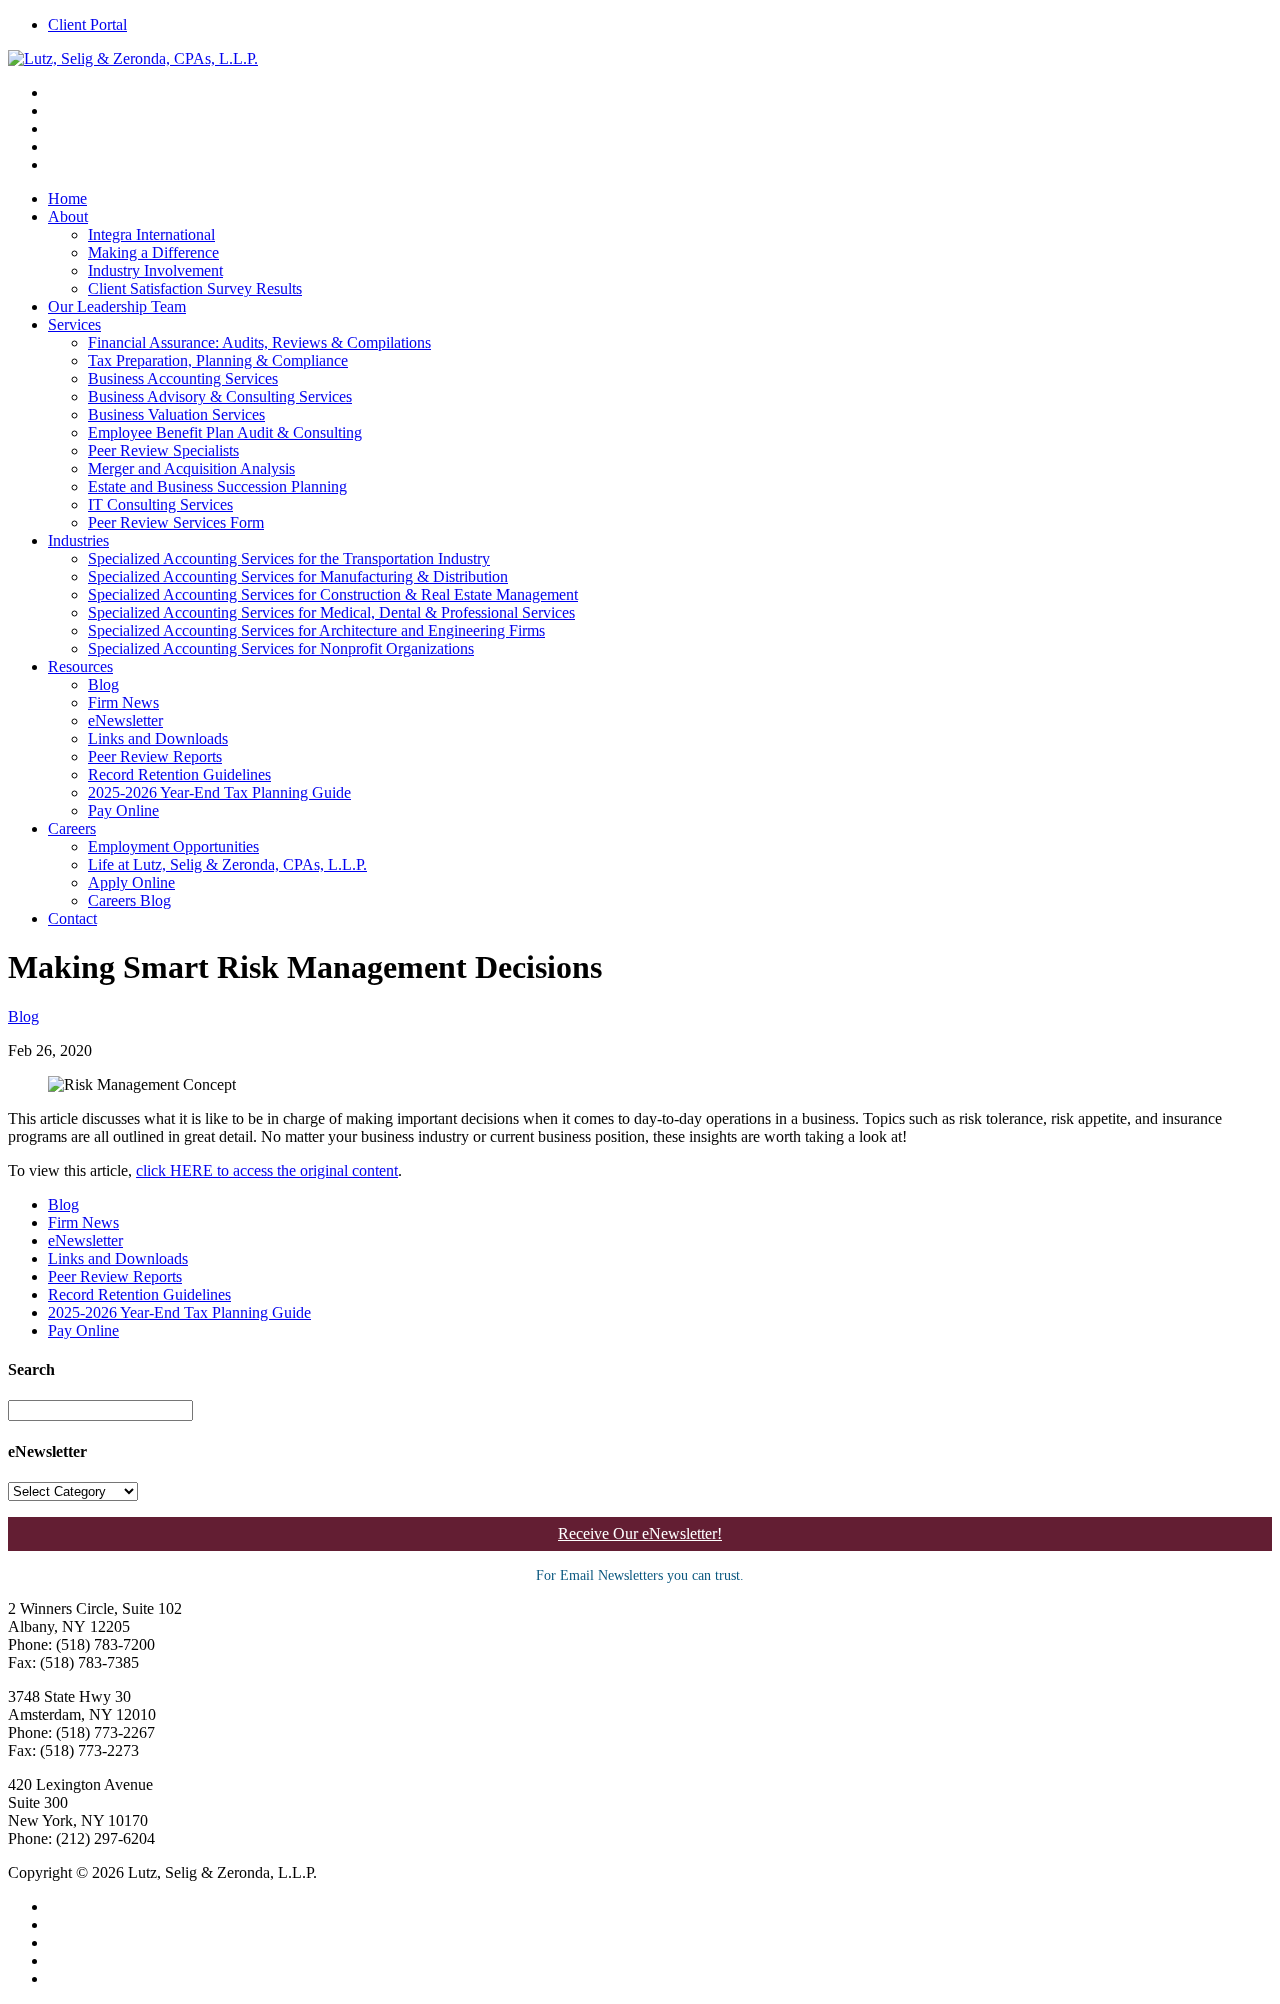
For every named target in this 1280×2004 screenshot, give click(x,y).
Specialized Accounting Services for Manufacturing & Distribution (298, 576)
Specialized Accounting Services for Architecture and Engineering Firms (316, 630)
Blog (103, 684)
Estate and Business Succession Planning (217, 486)
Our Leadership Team (117, 306)
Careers (72, 828)
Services (74, 324)
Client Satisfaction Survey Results (195, 288)
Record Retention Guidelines (179, 774)
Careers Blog (129, 900)
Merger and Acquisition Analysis (191, 468)
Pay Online (123, 810)
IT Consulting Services (160, 504)
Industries (78, 540)
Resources (80, 666)
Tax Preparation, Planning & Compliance (218, 360)
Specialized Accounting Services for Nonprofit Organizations (281, 648)
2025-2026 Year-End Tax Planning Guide (219, 792)
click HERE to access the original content (267, 1170)
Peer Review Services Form (176, 522)
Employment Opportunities (173, 846)
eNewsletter (125, 720)
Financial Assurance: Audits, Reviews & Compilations (259, 342)
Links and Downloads (158, 738)
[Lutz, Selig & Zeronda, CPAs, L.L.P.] (133, 58)
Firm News (123, 702)
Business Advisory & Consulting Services (220, 396)
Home (67, 198)
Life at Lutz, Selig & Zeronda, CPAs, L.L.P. (227, 864)
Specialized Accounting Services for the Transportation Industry (289, 558)
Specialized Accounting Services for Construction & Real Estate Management (333, 594)
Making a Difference (153, 252)
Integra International (151, 234)
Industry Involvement (155, 270)
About (68, 216)
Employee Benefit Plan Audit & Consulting (225, 432)
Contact (72, 918)
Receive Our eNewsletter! (640, 1533)
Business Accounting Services (183, 378)
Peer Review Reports (155, 756)
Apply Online (131, 882)
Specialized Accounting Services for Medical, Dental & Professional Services (331, 612)
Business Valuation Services (176, 414)
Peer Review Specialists (163, 450)
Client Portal (87, 24)
